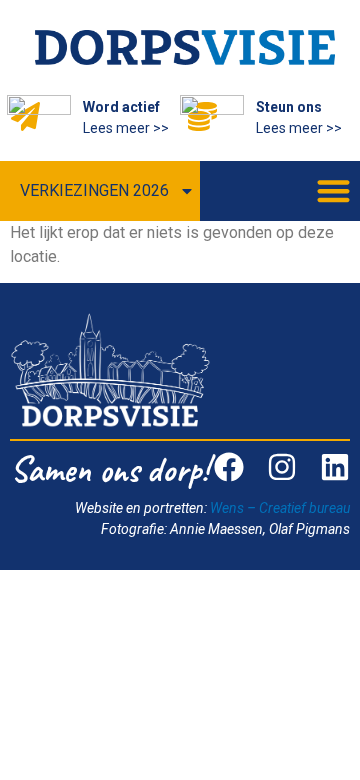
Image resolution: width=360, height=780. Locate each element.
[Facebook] (229, 467)
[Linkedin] (335, 467)
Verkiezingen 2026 (94, 190)
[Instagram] (282, 467)
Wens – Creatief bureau (280, 508)
